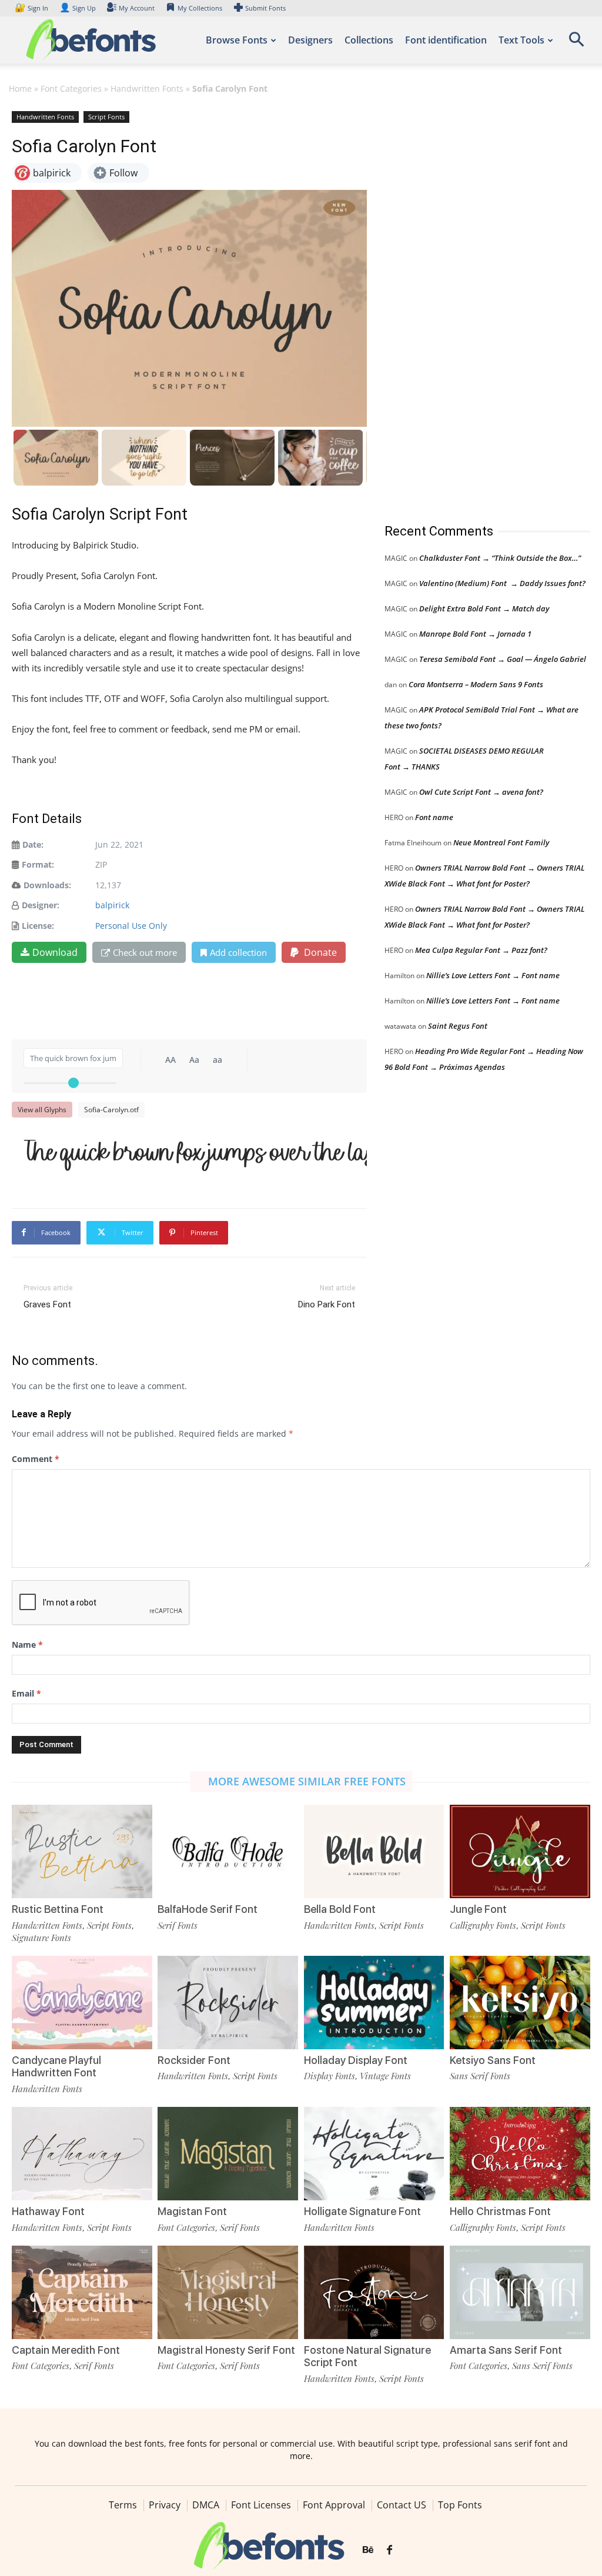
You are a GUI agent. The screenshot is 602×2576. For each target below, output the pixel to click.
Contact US (402, 2505)
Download (55, 952)
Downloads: (47, 885)
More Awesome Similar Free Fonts (307, 1781)
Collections (369, 40)
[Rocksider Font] (228, 2003)
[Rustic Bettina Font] (82, 1851)
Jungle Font (478, 1909)
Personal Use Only (131, 926)
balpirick (112, 905)
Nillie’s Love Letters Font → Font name (493, 975)
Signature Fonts (41, 1938)
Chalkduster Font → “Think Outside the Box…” (500, 558)
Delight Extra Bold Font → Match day (484, 608)
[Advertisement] (473, 305)
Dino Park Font (327, 1304)
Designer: (41, 905)
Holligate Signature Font (362, 2211)
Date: (33, 844)
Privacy (165, 2505)
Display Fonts (330, 2076)
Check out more (145, 952)
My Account (137, 8)
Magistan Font (192, 2211)
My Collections (200, 8)
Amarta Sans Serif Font (506, 2350)
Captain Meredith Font (66, 2350)
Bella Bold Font (340, 1909)
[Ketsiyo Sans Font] (520, 2003)
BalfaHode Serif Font (208, 1909)
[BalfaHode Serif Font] (228, 1851)
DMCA (206, 2505)
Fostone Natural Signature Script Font (367, 2356)
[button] (576, 43)
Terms (123, 2505)
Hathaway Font (48, 2211)
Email (26, 1693)
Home (20, 88)
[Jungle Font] (520, 1851)
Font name (434, 817)
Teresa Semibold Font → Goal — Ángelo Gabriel (503, 659)
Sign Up (78, 8)
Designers (310, 40)
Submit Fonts (265, 8)
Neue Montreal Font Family (501, 842)
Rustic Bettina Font (58, 1909)
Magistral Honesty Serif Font (226, 2350)
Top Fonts (460, 2505)
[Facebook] (389, 2550)
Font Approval (334, 2505)
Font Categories (71, 88)
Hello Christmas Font (500, 2211)
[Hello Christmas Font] (520, 2154)
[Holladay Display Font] (374, 2003)
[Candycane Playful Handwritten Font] (82, 2003)
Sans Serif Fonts (480, 2076)
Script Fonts (106, 117)
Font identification (446, 40)
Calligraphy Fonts (483, 1925)
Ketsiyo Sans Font (493, 2060)
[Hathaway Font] (82, 2154)
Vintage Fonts (385, 2076)
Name (27, 1645)
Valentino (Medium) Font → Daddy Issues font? (502, 583)
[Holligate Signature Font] (374, 2154)
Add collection (238, 952)
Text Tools (521, 40)
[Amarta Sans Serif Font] (520, 2292)
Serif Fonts (178, 1925)
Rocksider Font (194, 2060)
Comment (36, 1459)
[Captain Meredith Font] (82, 2292)
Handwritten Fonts (147, 88)
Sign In (32, 8)
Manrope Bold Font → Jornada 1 (475, 634)
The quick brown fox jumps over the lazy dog (195, 1153)
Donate (319, 952)
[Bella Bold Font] (374, 1851)
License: (38, 926)
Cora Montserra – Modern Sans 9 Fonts (476, 684)
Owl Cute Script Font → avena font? (481, 792)
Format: (38, 864)
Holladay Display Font (356, 2060)
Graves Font (47, 1304)
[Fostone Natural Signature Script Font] (374, 2292)
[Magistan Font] (228, 2154)
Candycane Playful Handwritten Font (56, 2067)
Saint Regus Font (458, 1026)
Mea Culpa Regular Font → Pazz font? (481, 950)
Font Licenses (261, 2505)
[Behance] (368, 2550)
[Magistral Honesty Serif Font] (228, 2292)
